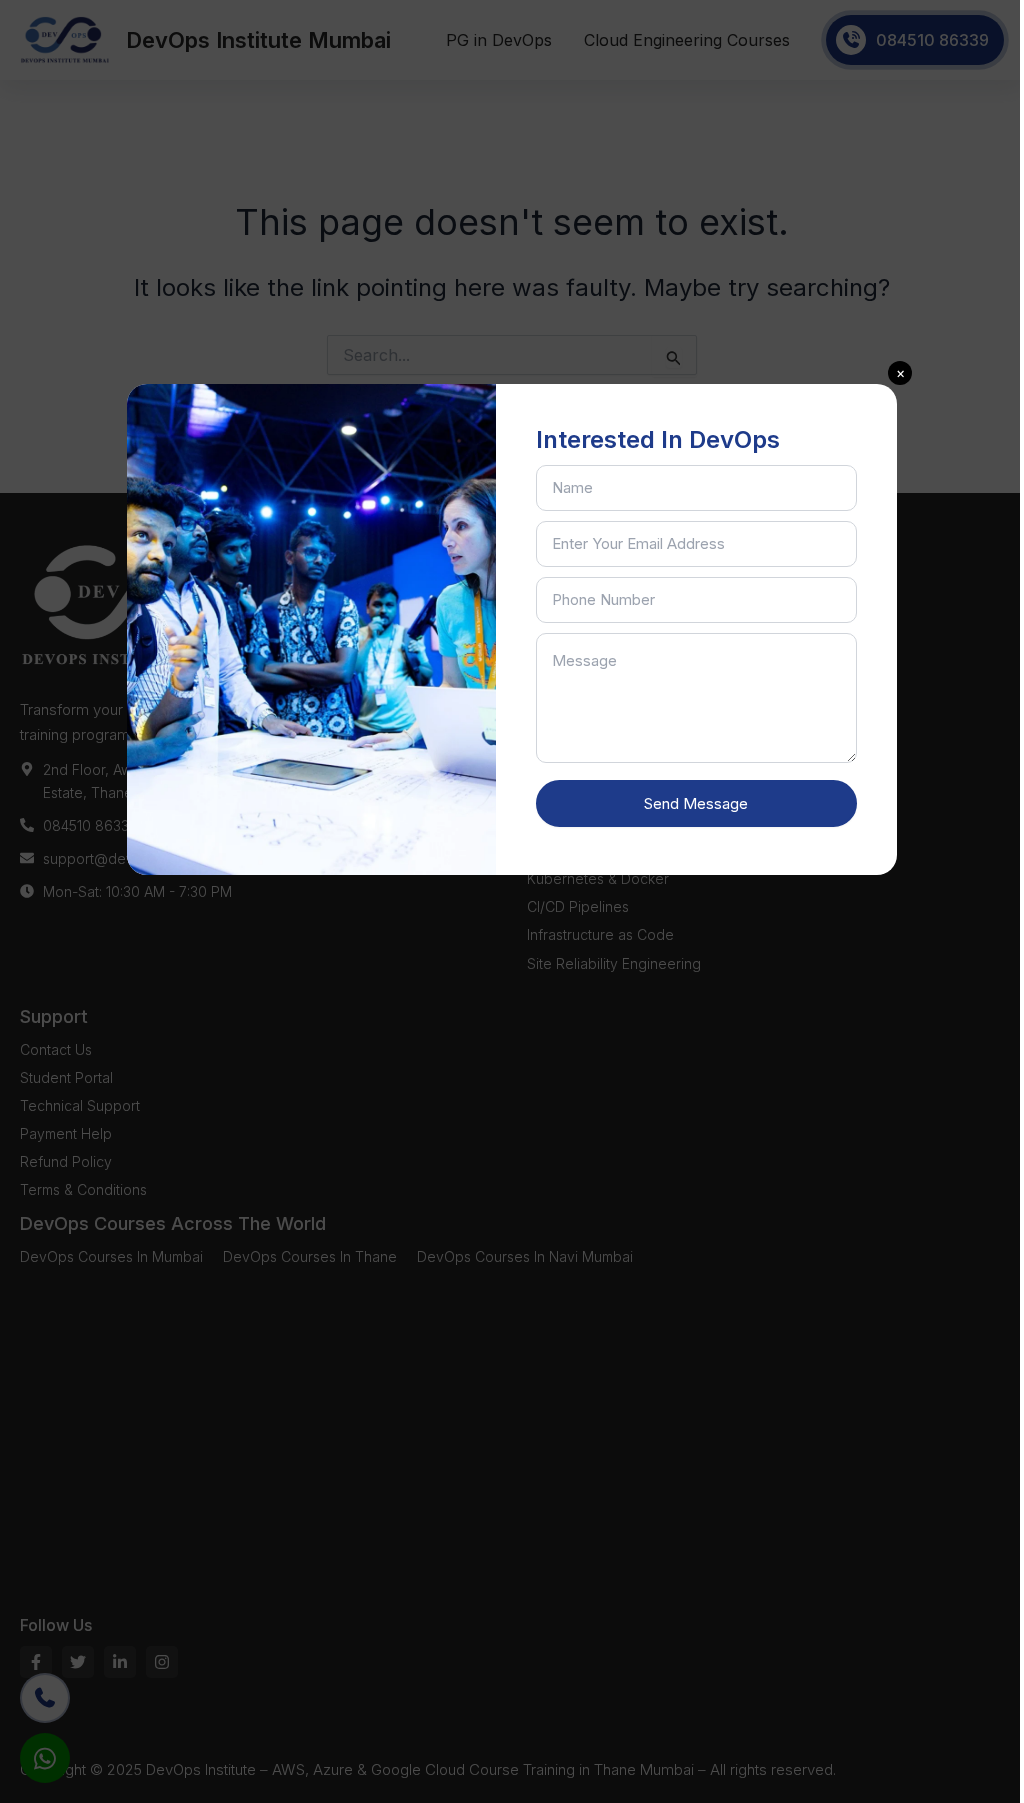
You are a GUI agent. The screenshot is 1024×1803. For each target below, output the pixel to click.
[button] (900, 373)
